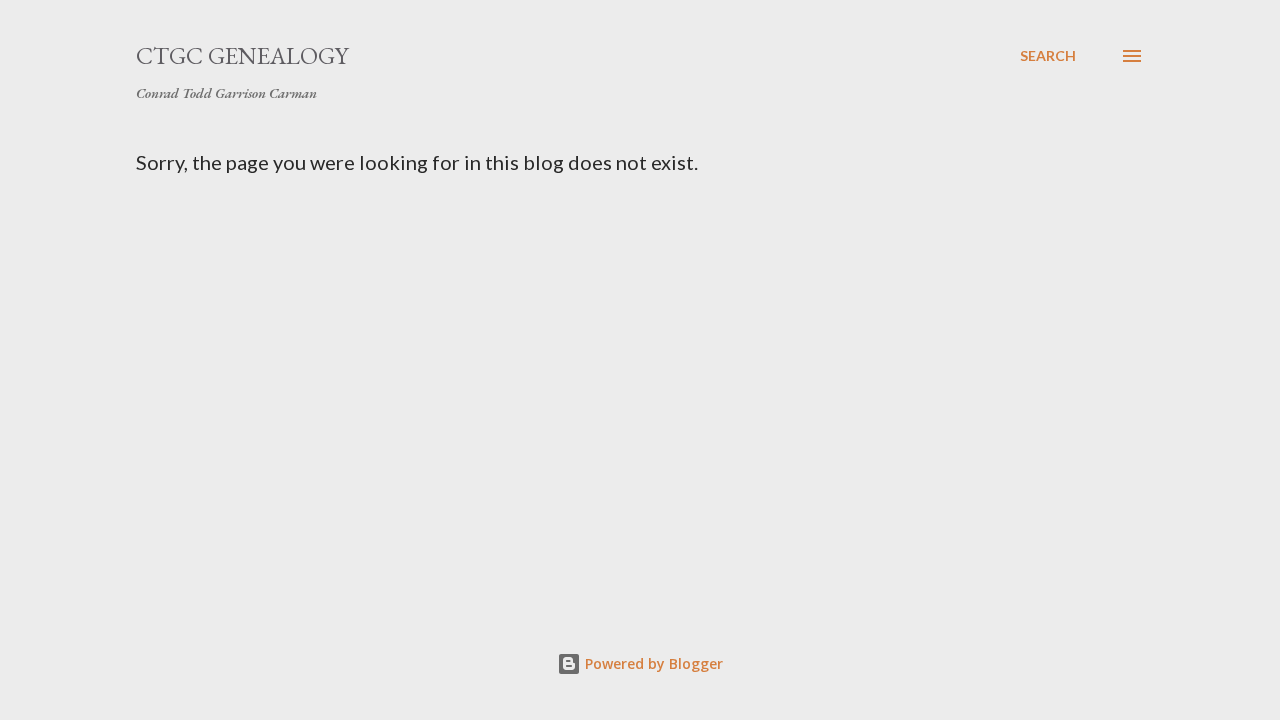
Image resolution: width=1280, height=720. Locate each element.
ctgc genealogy (242, 55)
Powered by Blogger (652, 663)
